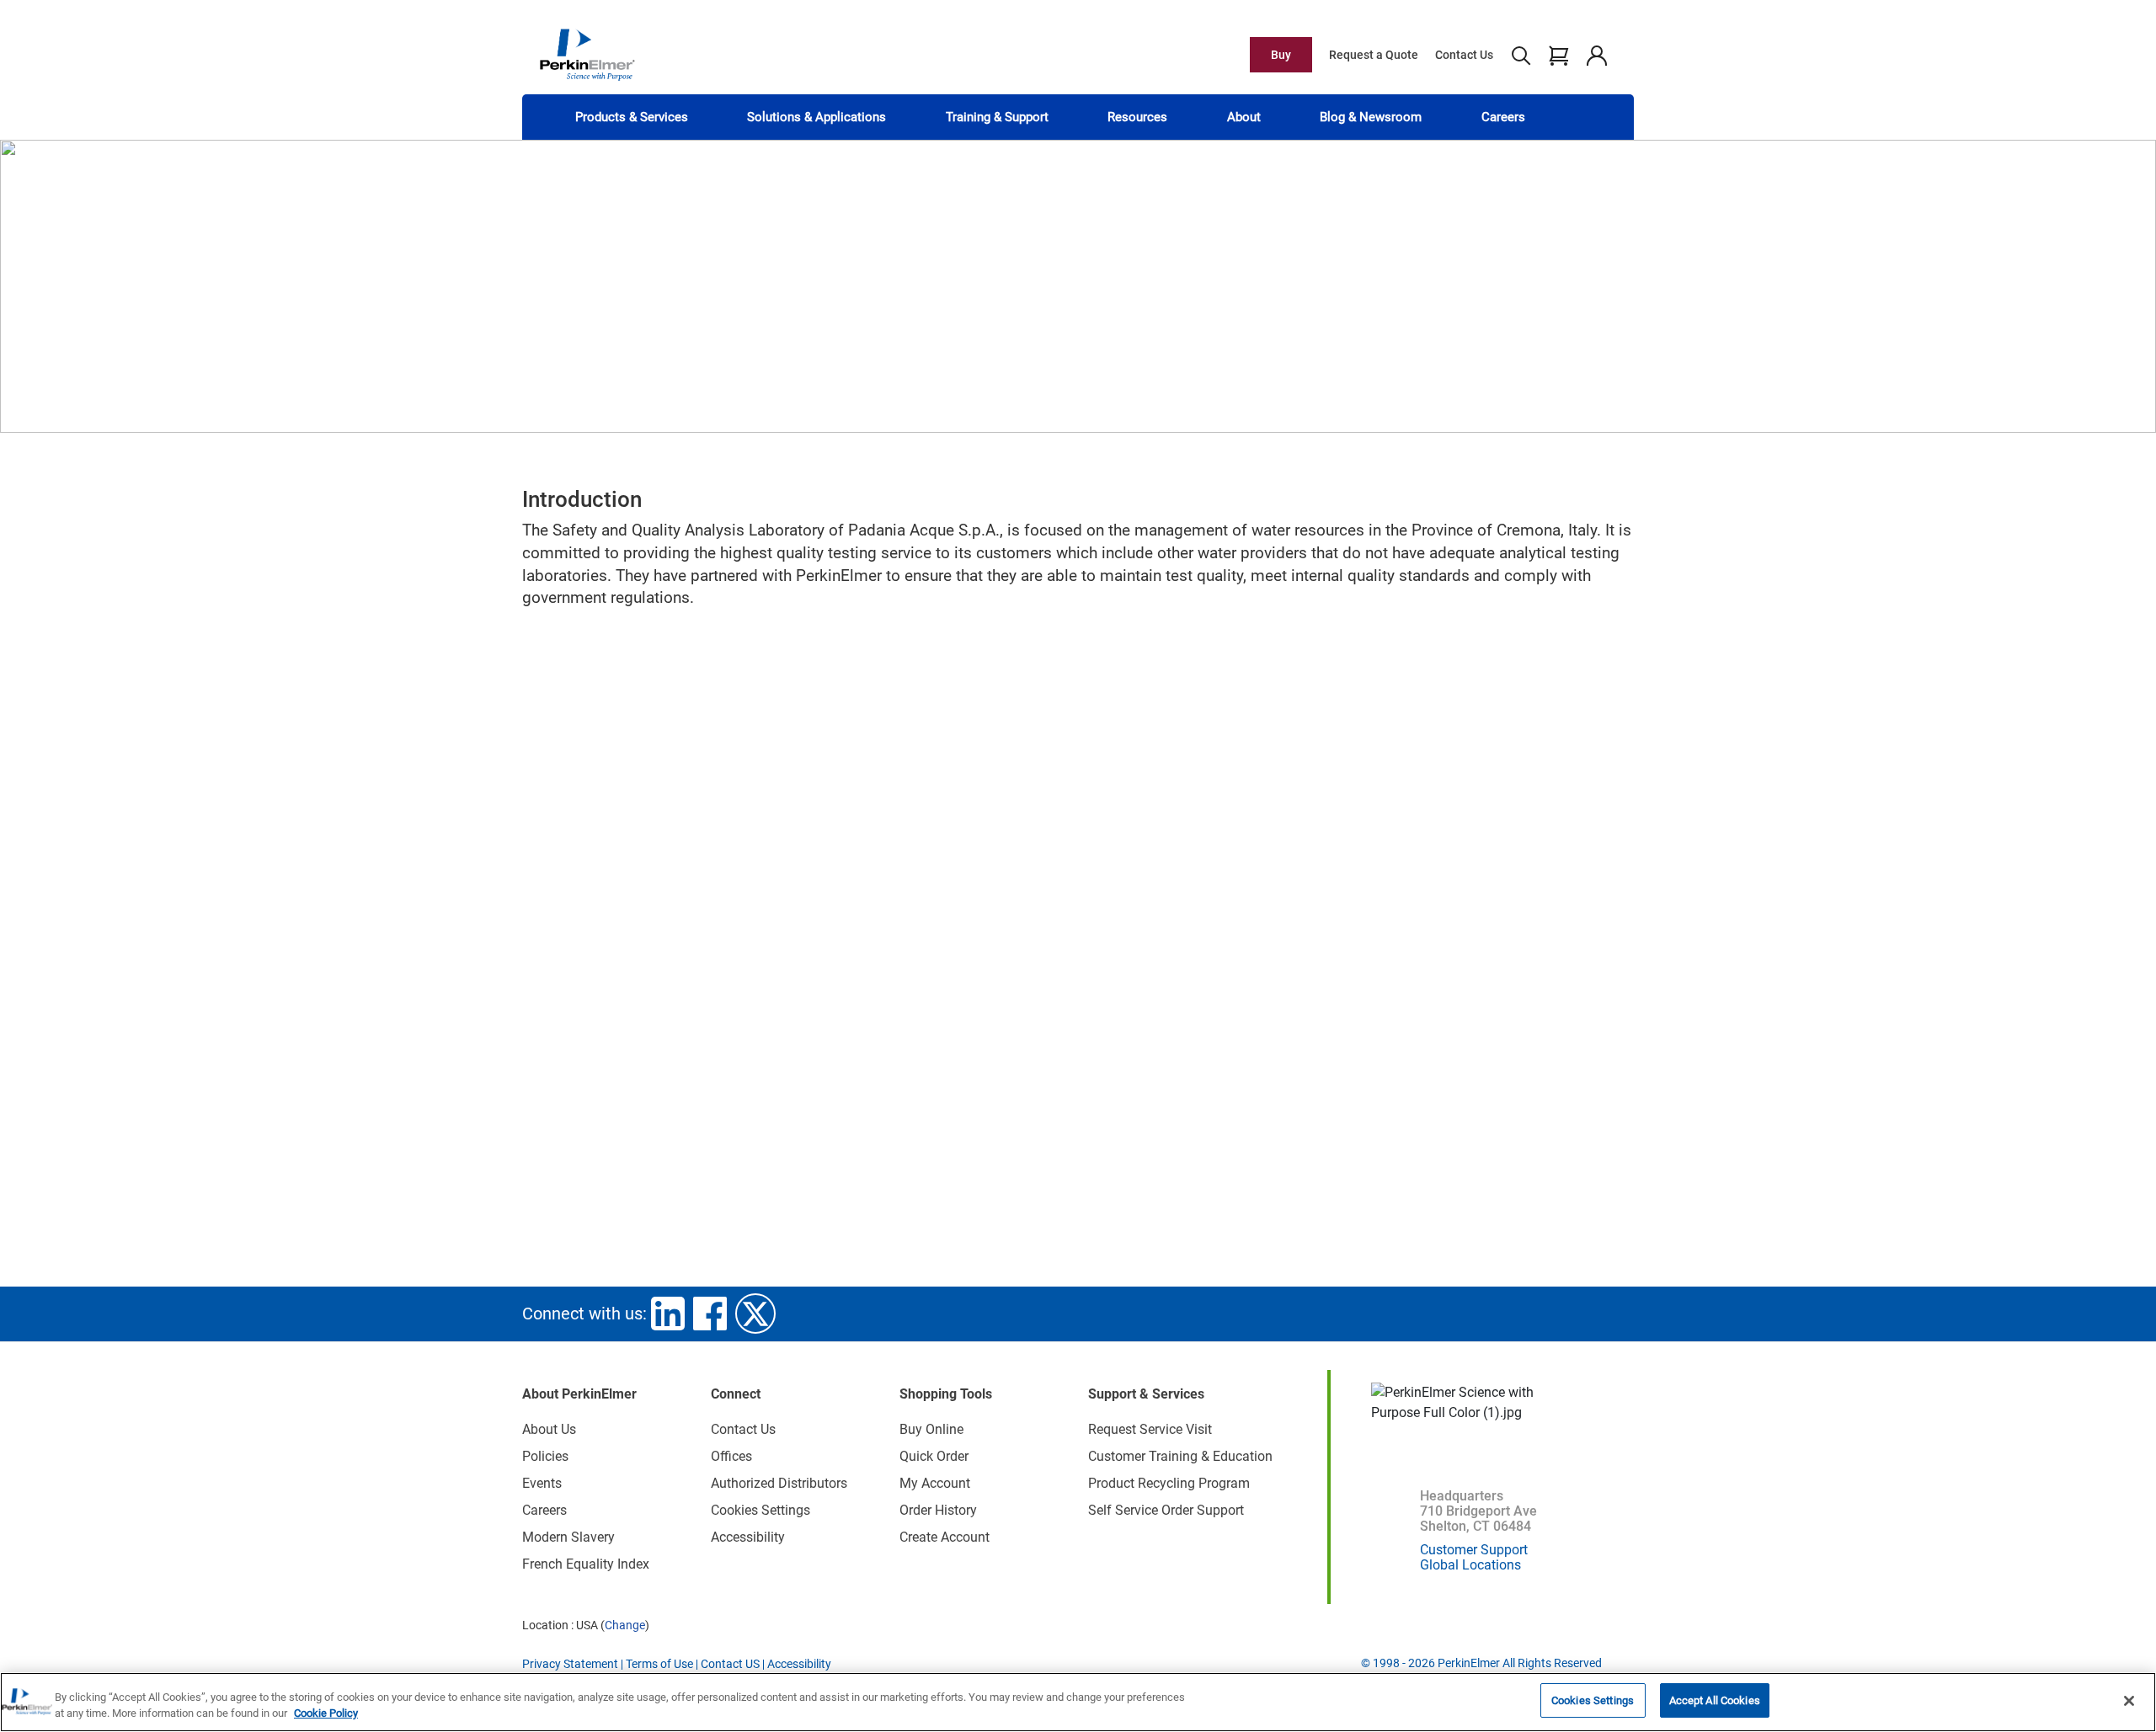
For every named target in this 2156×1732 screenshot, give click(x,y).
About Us (549, 1429)
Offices (731, 1456)
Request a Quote (1374, 55)
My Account (935, 1483)
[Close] (2129, 1701)
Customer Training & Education (1180, 1456)
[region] (1078, 1702)
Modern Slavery (568, 1537)
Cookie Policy (326, 1714)
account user (1596, 55)
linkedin (668, 1314)
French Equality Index (586, 1564)
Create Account (945, 1537)
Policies (545, 1456)
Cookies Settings (1593, 1700)
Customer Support (1474, 1550)
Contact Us (1464, 55)
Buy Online (931, 1429)
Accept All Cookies (1715, 1700)
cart (1558, 55)
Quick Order (934, 1456)
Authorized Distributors (779, 1483)
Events (542, 1483)
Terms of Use (659, 1664)
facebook (710, 1314)
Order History (938, 1510)
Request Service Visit (1150, 1429)
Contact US (730, 1664)
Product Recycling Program (1169, 1483)
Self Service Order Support (1166, 1510)
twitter (755, 1314)
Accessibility (748, 1537)
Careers (1503, 117)
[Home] (587, 54)
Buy (1281, 55)
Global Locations (1470, 1565)
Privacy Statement (570, 1664)
